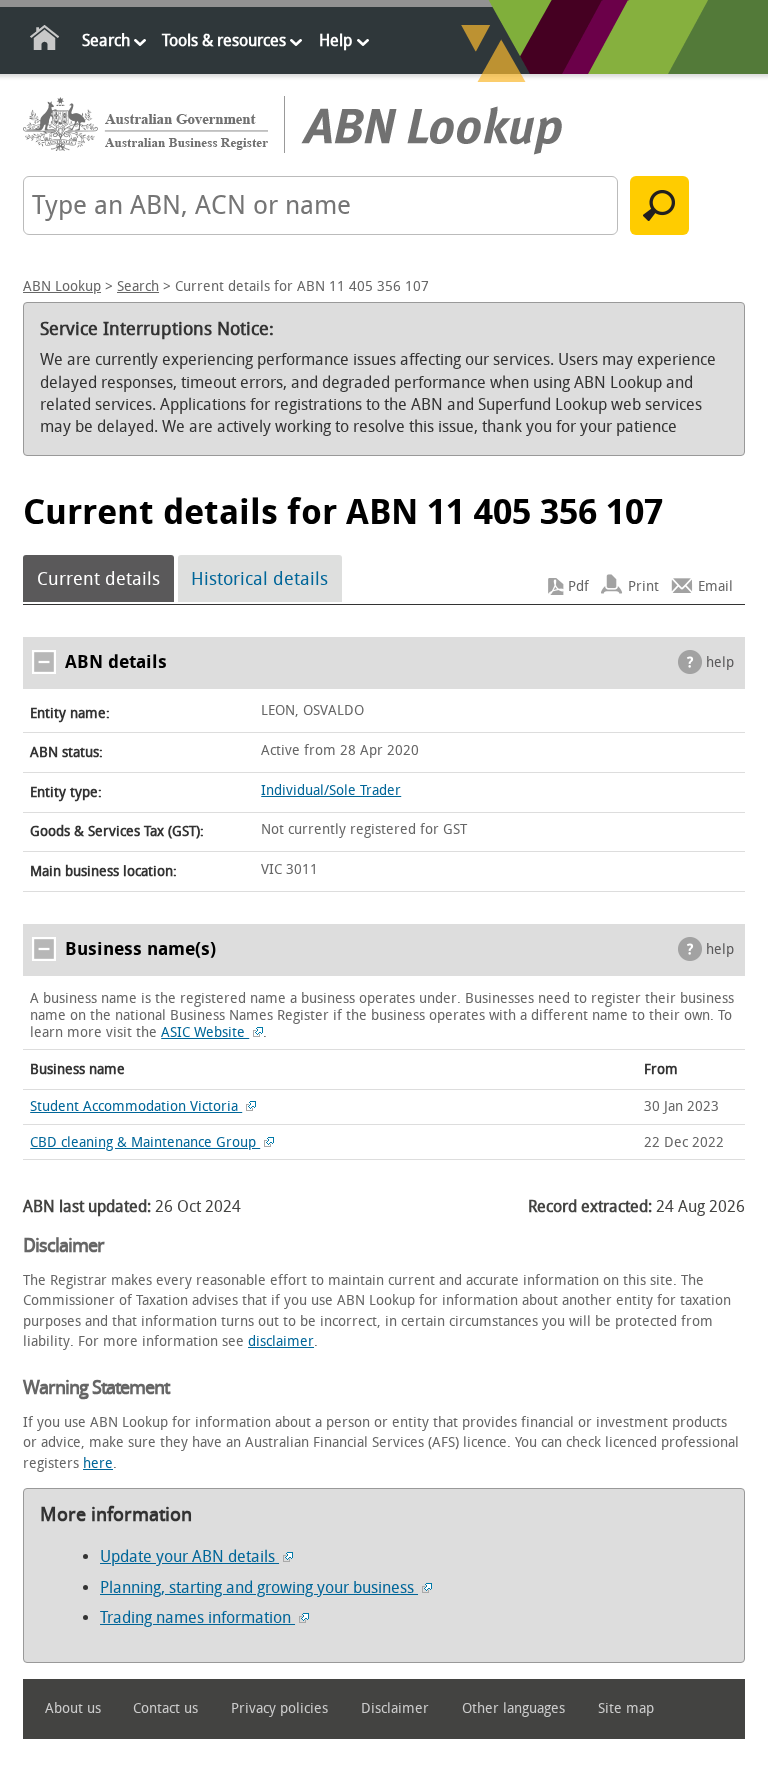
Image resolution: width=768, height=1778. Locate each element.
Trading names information (197, 1617)
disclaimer (281, 1341)
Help (335, 40)
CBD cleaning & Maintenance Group (145, 1142)
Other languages (513, 1708)
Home (45, 41)
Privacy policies (279, 1708)
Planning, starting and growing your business (259, 1587)
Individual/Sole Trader (331, 790)
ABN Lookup (62, 286)
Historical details (259, 579)
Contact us (165, 1708)
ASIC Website (205, 1032)
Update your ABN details (189, 1556)
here (98, 1463)
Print (643, 586)
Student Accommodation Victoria (136, 1106)
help (720, 662)
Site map (626, 1708)
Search (106, 40)
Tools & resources (224, 40)
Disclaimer (395, 1708)
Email (715, 586)
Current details (98, 579)
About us (73, 1708)
